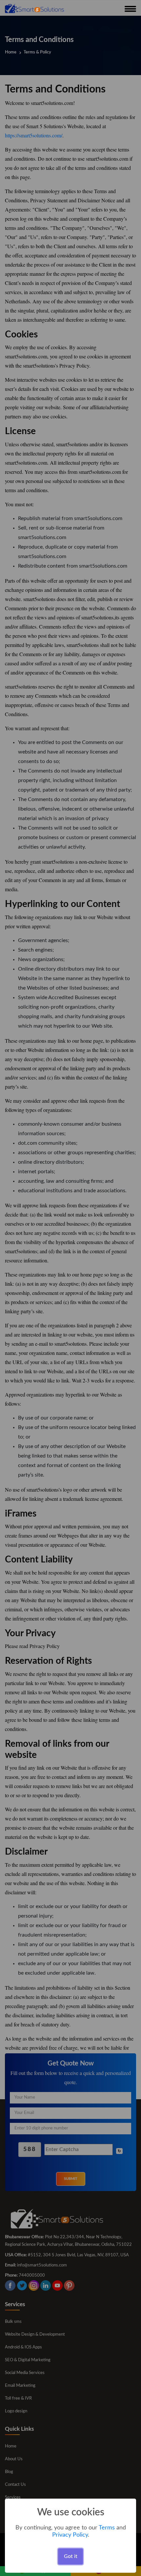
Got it (71, 2556)
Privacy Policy (70, 2535)
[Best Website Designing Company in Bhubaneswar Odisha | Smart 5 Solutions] (34, 8)
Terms (107, 2528)
